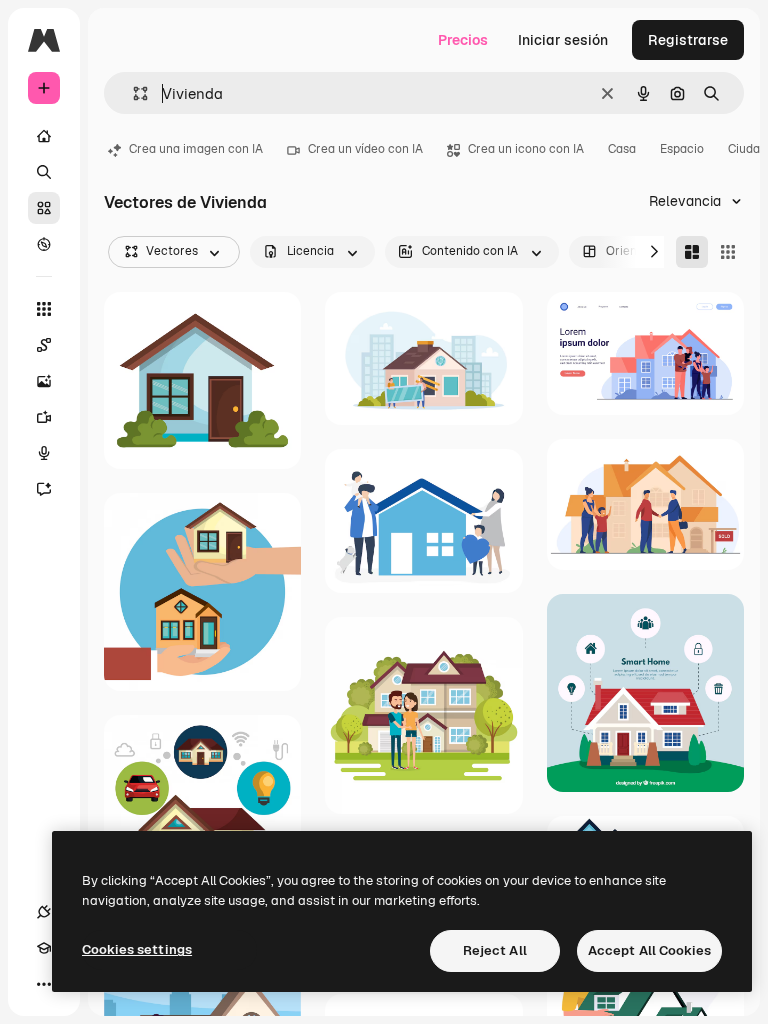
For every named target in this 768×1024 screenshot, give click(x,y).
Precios (463, 40)
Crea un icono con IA (526, 149)
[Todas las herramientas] (44, 309)
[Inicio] (44, 136)
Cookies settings (137, 949)
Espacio (682, 149)
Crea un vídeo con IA (365, 149)
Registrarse (688, 40)
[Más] (44, 984)
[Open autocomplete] (132, 93)
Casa (622, 149)
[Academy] (44, 948)
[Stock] (44, 208)
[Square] (728, 252)
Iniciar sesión (563, 40)
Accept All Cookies (649, 950)
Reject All (495, 950)
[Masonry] (692, 252)
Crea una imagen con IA (196, 149)
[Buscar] (44, 172)
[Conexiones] (44, 912)
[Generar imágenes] (44, 381)
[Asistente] (44, 489)
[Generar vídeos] (44, 417)
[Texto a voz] (44, 453)
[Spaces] (44, 345)
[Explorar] (44, 244)
